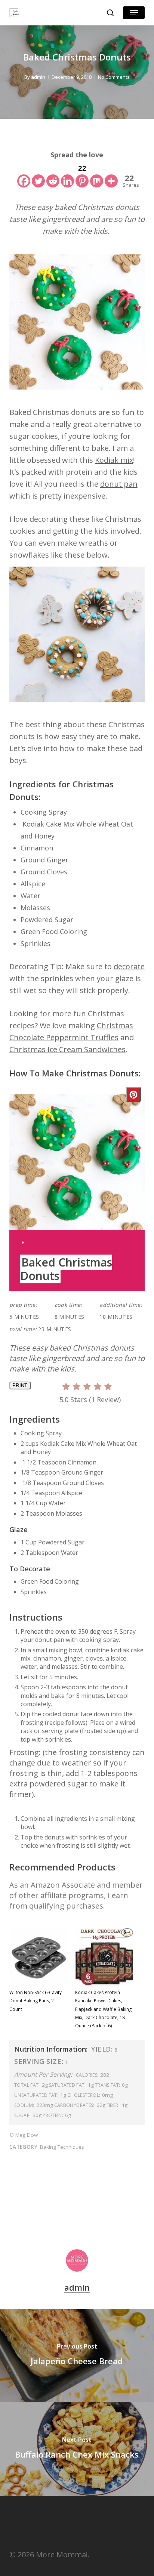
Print (20, 1385)
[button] (134, 13)
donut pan (119, 484)
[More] (111, 175)
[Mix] (97, 175)
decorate (129, 966)
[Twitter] (38, 175)
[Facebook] (24, 175)
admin (38, 77)
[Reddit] (53, 175)
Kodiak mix (114, 460)
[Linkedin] (67, 175)
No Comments (114, 77)
